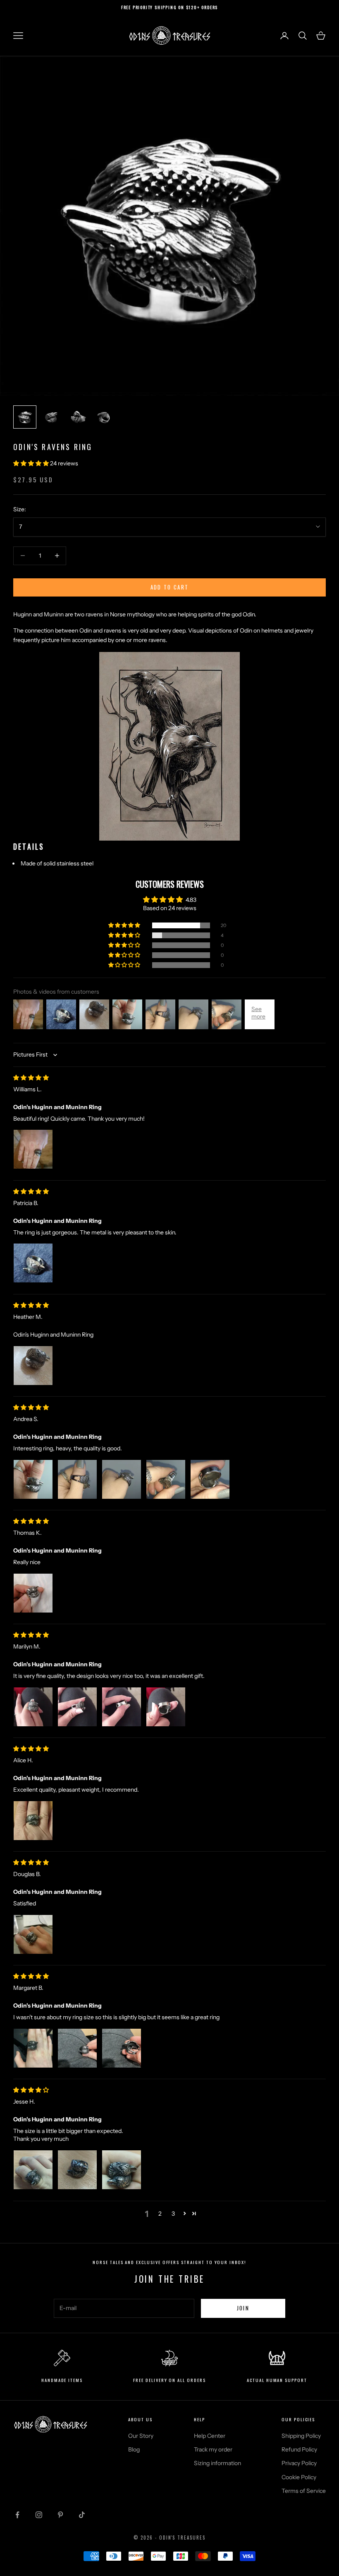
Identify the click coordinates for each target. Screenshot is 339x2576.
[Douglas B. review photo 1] (33, 1934)
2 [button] (160, 2214)
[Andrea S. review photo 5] (210, 1479)
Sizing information (217, 2463)
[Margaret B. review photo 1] (33, 2048)
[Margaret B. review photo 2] (77, 2048)
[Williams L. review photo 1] (33, 1149)
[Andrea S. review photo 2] (77, 1479)
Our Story (141, 2436)
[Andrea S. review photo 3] (122, 1479)
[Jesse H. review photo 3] (122, 2170)
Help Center (210, 2436)
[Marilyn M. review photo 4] (166, 1707)
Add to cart (170, 587)
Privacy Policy (299, 2463)
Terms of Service (304, 2491)
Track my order (213, 2449)
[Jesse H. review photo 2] (77, 2170)
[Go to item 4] (104, 417)
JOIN (243, 2308)
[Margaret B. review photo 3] (122, 2048)
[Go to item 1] (25, 417)
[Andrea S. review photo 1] (33, 1479)
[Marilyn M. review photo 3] (122, 1707)
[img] (31, 1078)
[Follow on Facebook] (17, 2515)
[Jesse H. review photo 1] (33, 2170)
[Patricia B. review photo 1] (33, 1263)
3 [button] (173, 2214)
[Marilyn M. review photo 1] (33, 1707)
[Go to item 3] (78, 417)
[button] (32, 463)
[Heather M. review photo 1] (33, 1366)
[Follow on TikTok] (82, 2515)
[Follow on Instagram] (39, 2515)
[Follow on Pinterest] (60, 2515)
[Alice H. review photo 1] (33, 1821)
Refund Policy (299, 2449)
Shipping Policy (301, 2436)
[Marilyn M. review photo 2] (77, 1707)
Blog (134, 2449)
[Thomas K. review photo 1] (33, 1593)
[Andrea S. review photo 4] (166, 1479)
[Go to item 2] (51, 417)
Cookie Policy (299, 2477)
